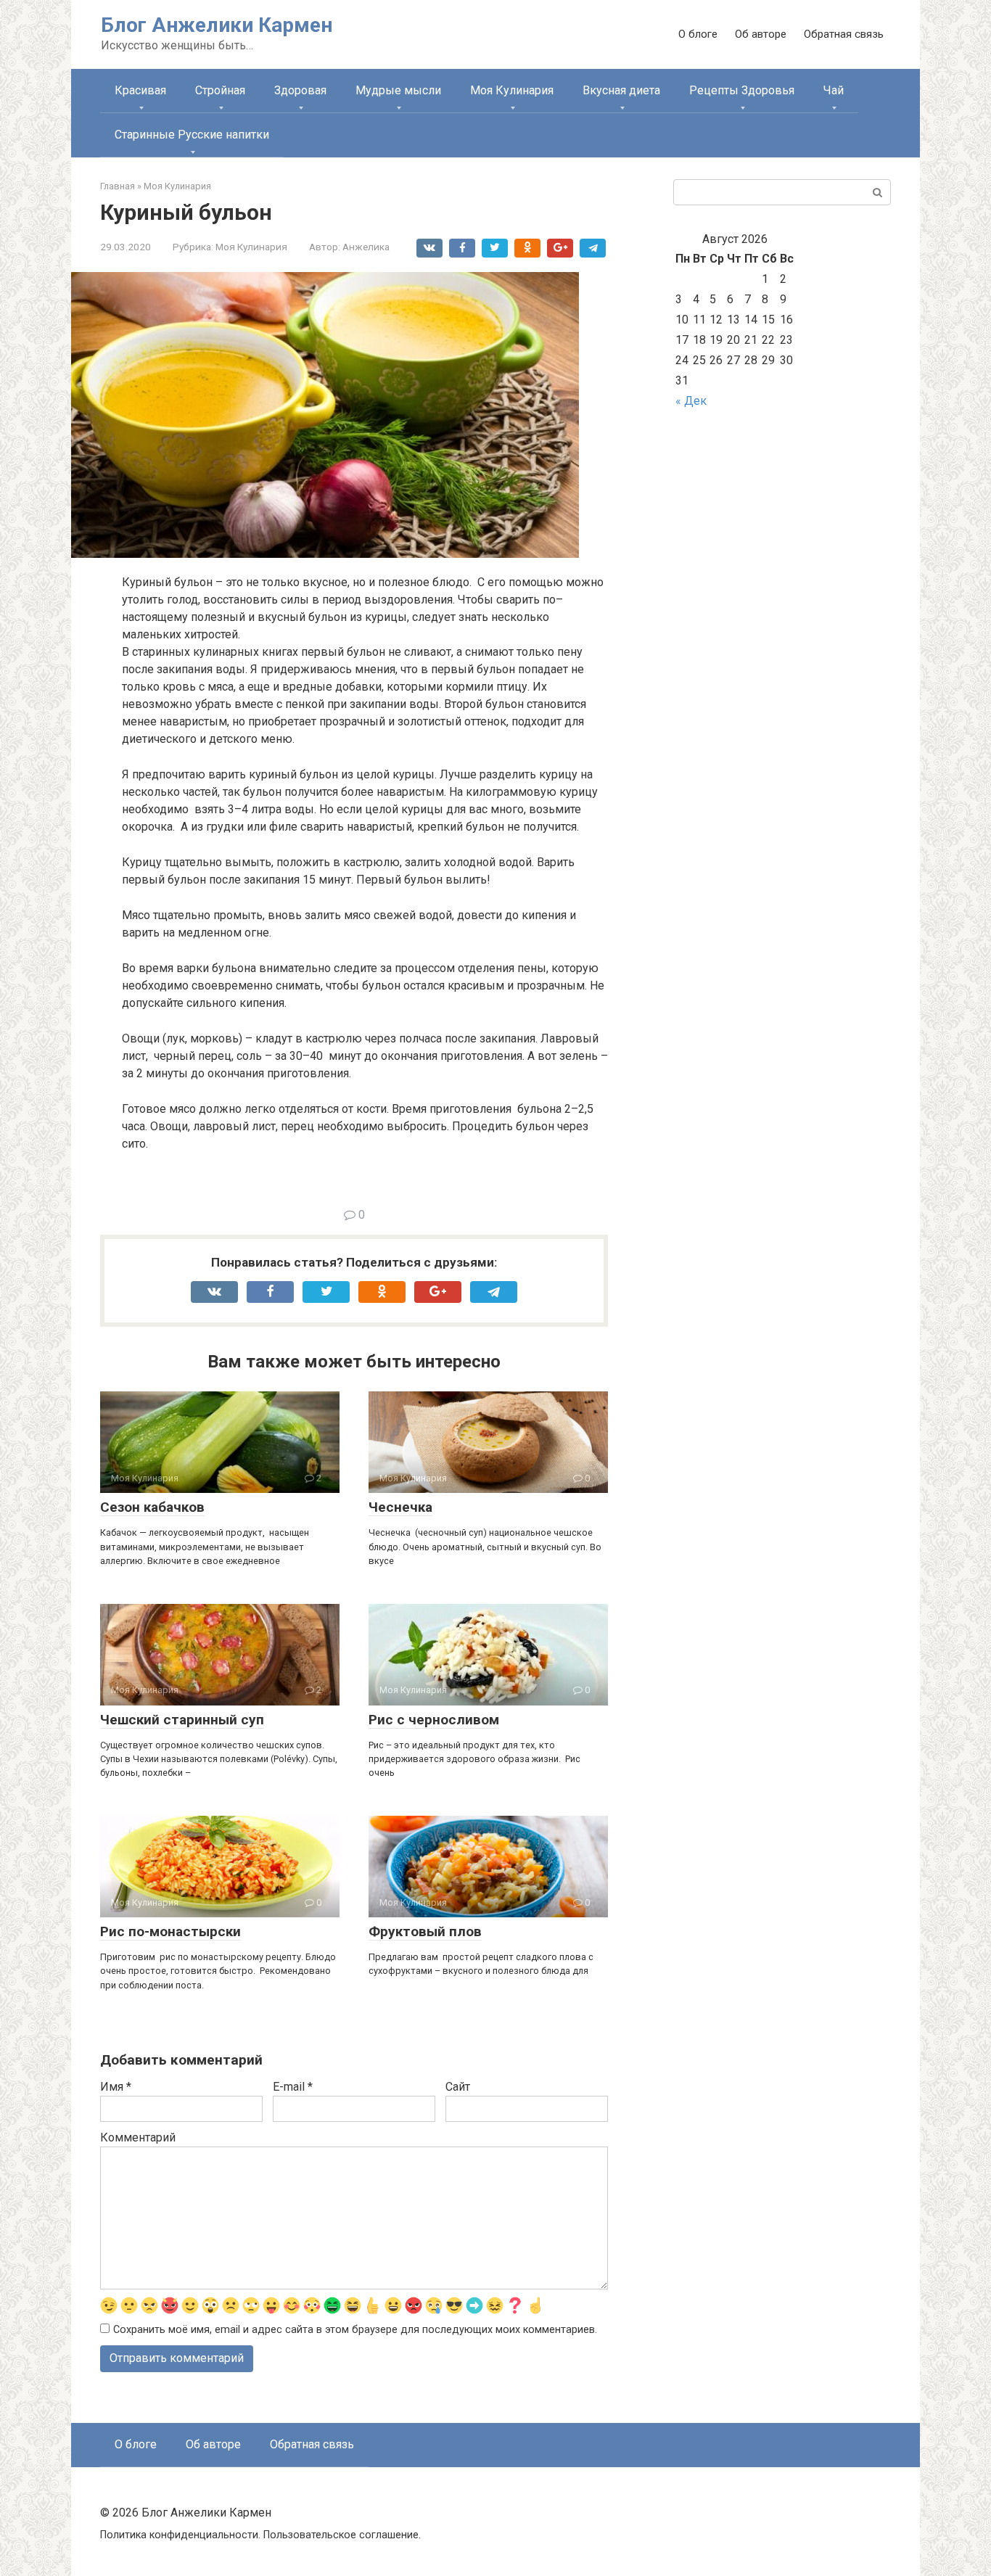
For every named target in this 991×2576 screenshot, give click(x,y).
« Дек (691, 401)
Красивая (140, 90)
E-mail (293, 2087)
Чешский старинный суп (182, 1720)
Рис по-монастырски (170, 1931)
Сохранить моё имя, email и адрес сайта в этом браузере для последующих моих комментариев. (355, 2330)
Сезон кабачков (152, 1507)
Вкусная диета (621, 90)
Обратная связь (844, 34)
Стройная (220, 90)
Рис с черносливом (434, 1720)
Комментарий (138, 2137)
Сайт (458, 2087)
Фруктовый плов (425, 1931)
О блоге (698, 34)
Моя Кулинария (512, 90)
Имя (116, 2087)
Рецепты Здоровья (742, 90)
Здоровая (300, 90)
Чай (834, 90)
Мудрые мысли (398, 90)
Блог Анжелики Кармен (217, 25)
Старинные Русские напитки (192, 135)
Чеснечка (400, 1507)
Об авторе (761, 34)
